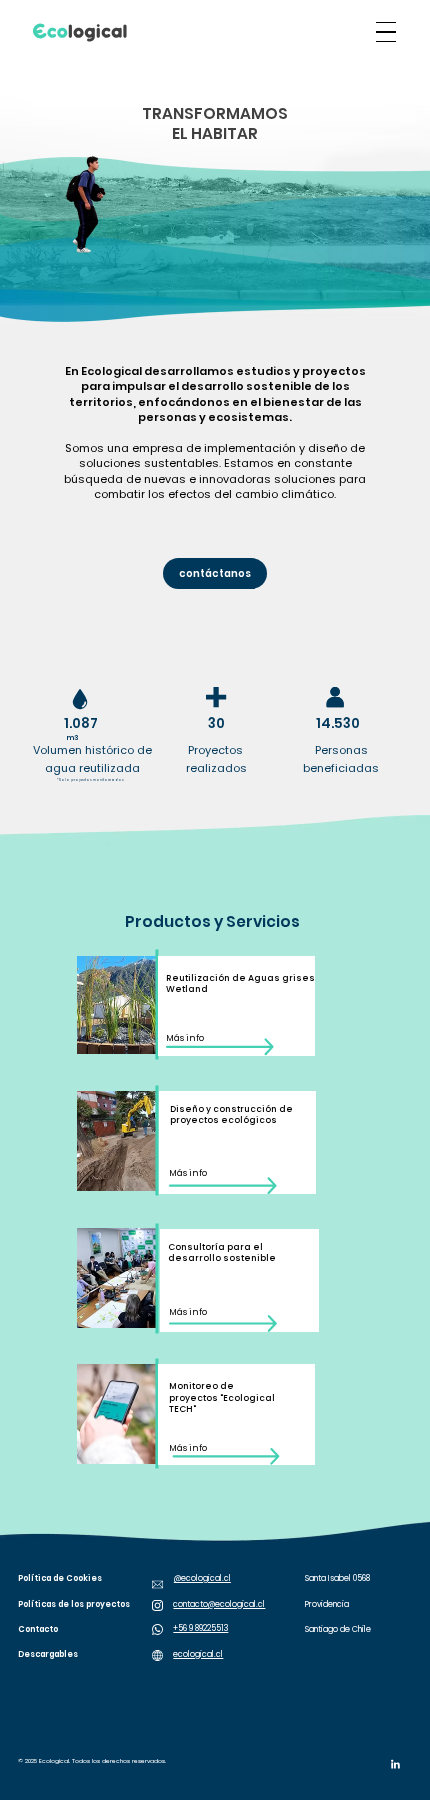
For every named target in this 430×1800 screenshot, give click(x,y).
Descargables (48, 1654)
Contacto (38, 1629)
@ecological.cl (202, 1578)
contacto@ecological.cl (219, 1604)
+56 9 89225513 (200, 1628)
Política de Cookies (60, 1578)
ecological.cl (198, 1654)
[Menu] (386, 32)
